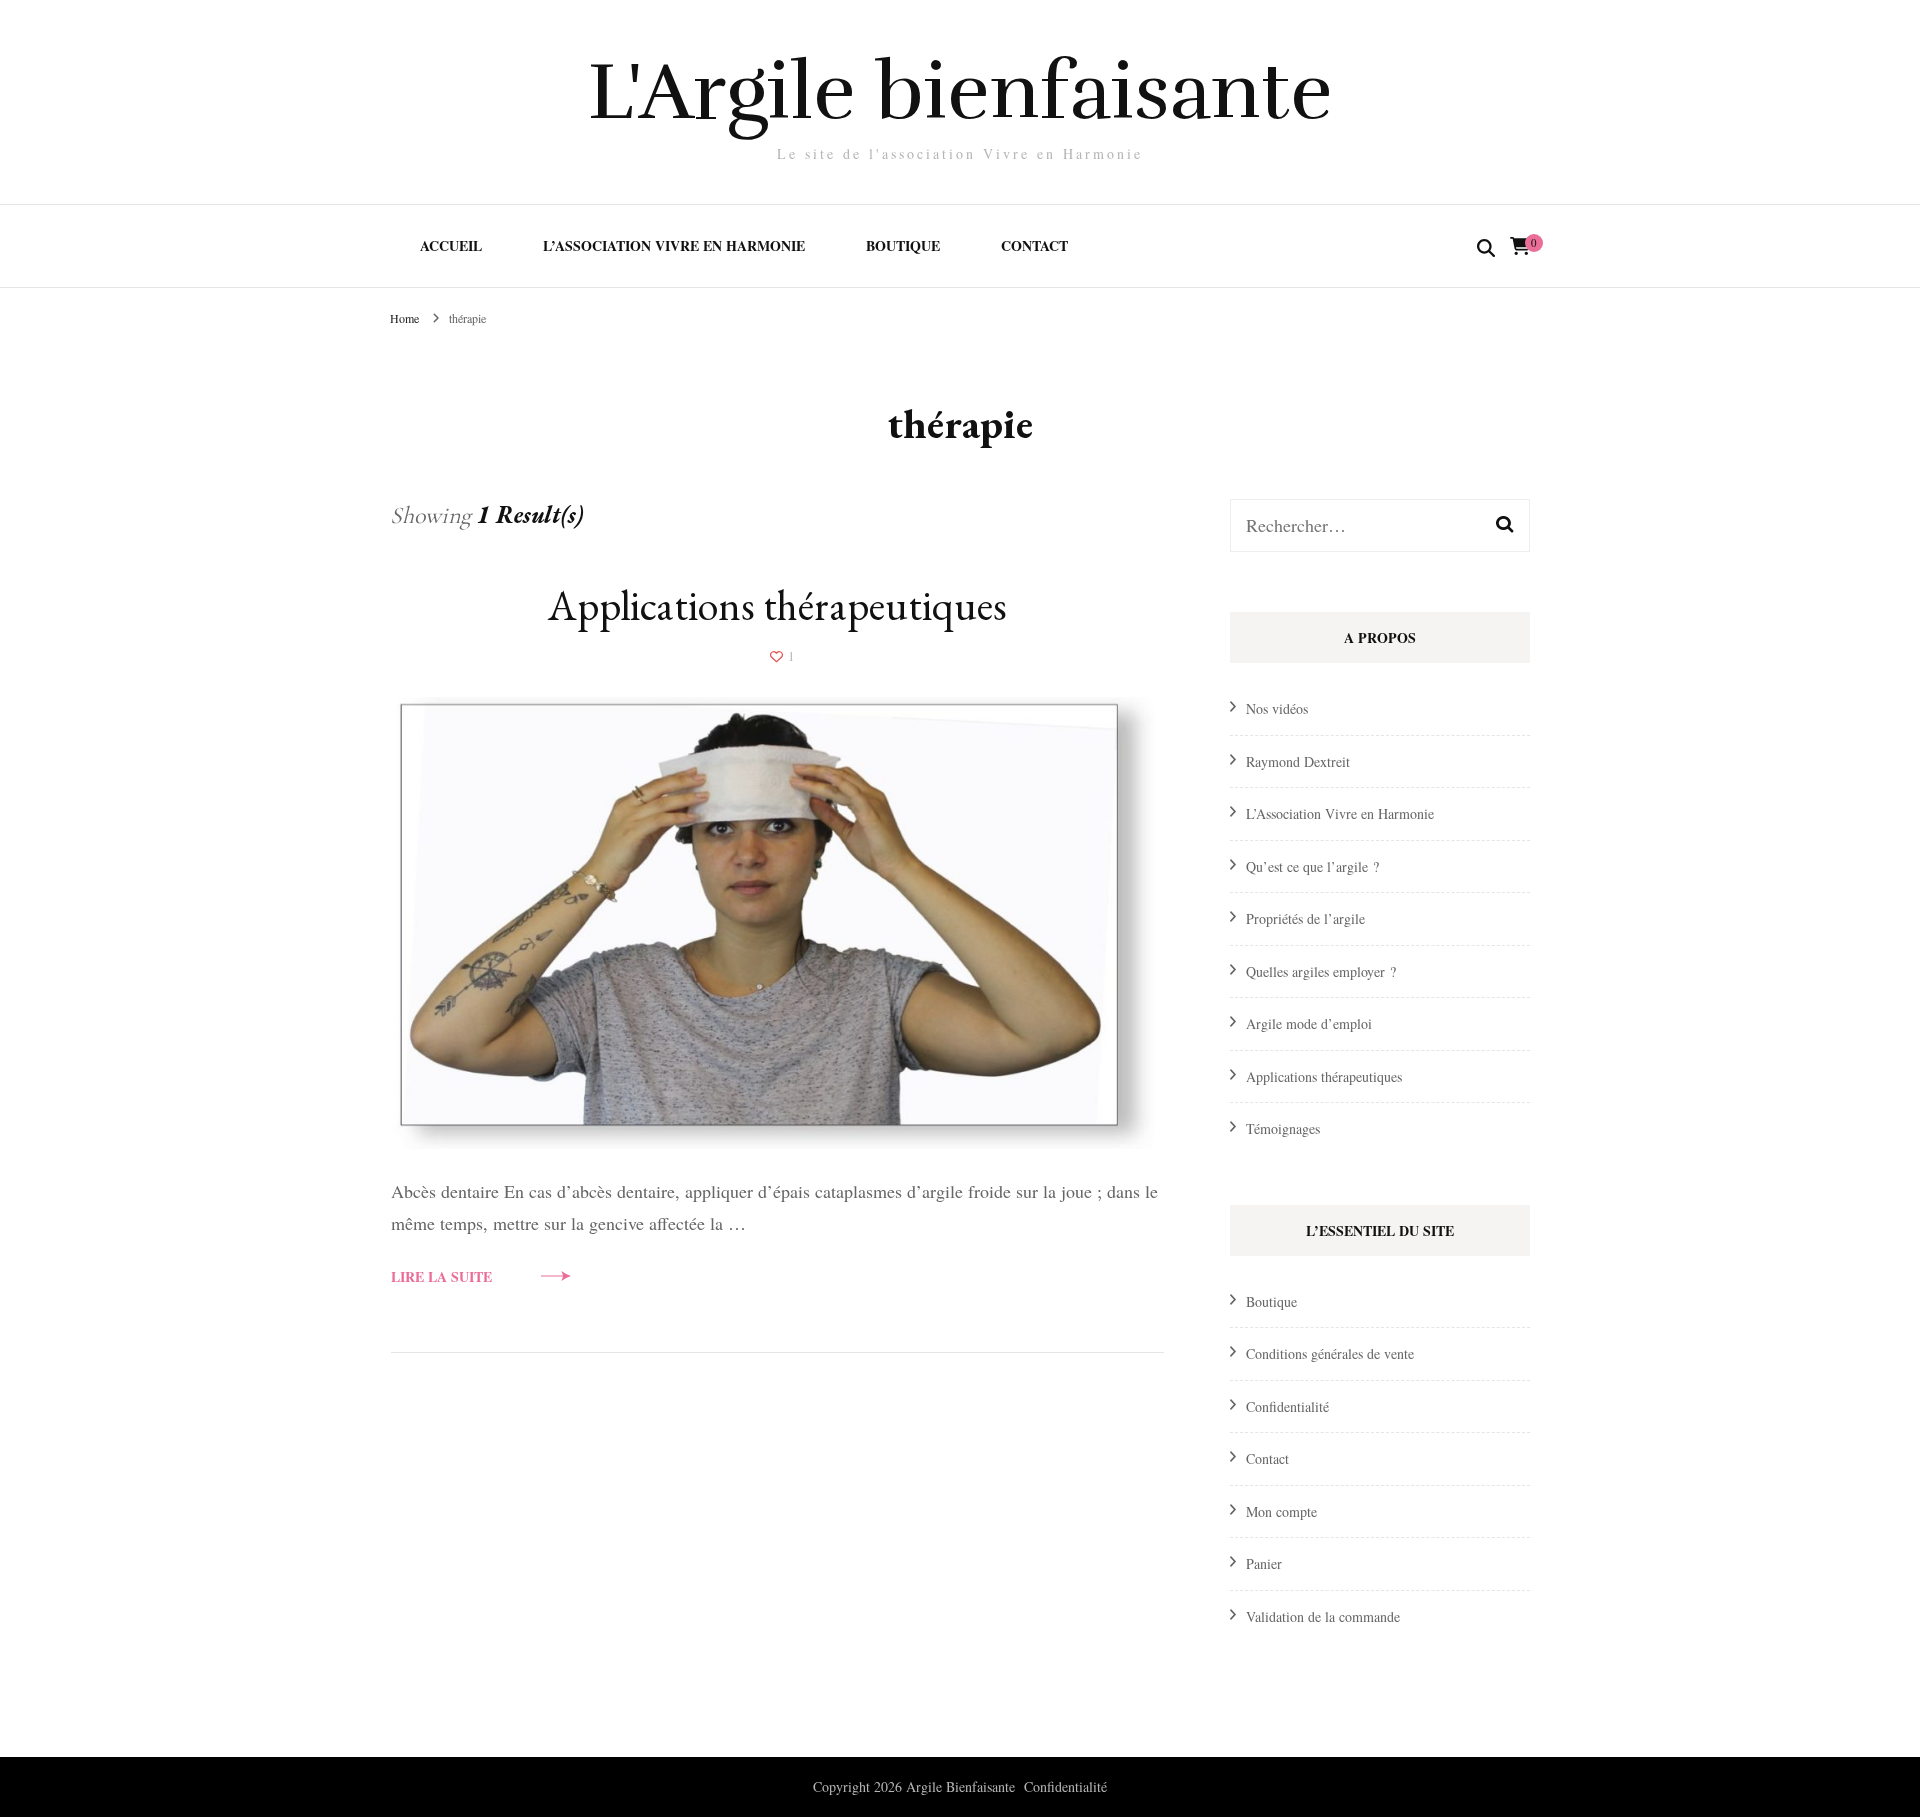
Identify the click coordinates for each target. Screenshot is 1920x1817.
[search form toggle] (1486, 249)
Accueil (451, 245)
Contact (1034, 245)
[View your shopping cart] (1520, 246)
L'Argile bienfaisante (960, 91)
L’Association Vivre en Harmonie (674, 245)
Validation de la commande (1323, 1616)
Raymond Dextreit (1298, 761)
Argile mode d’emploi (1309, 1023)
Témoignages (1283, 1128)
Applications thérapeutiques (777, 605)
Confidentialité (1287, 1406)
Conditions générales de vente (1330, 1353)
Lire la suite (441, 1276)
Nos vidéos (1277, 708)
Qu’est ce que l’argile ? (1312, 866)
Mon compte (1281, 1511)
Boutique (903, 245)
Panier (1264, 1563)
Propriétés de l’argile (1305, 918)
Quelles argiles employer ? (1321, 971)
